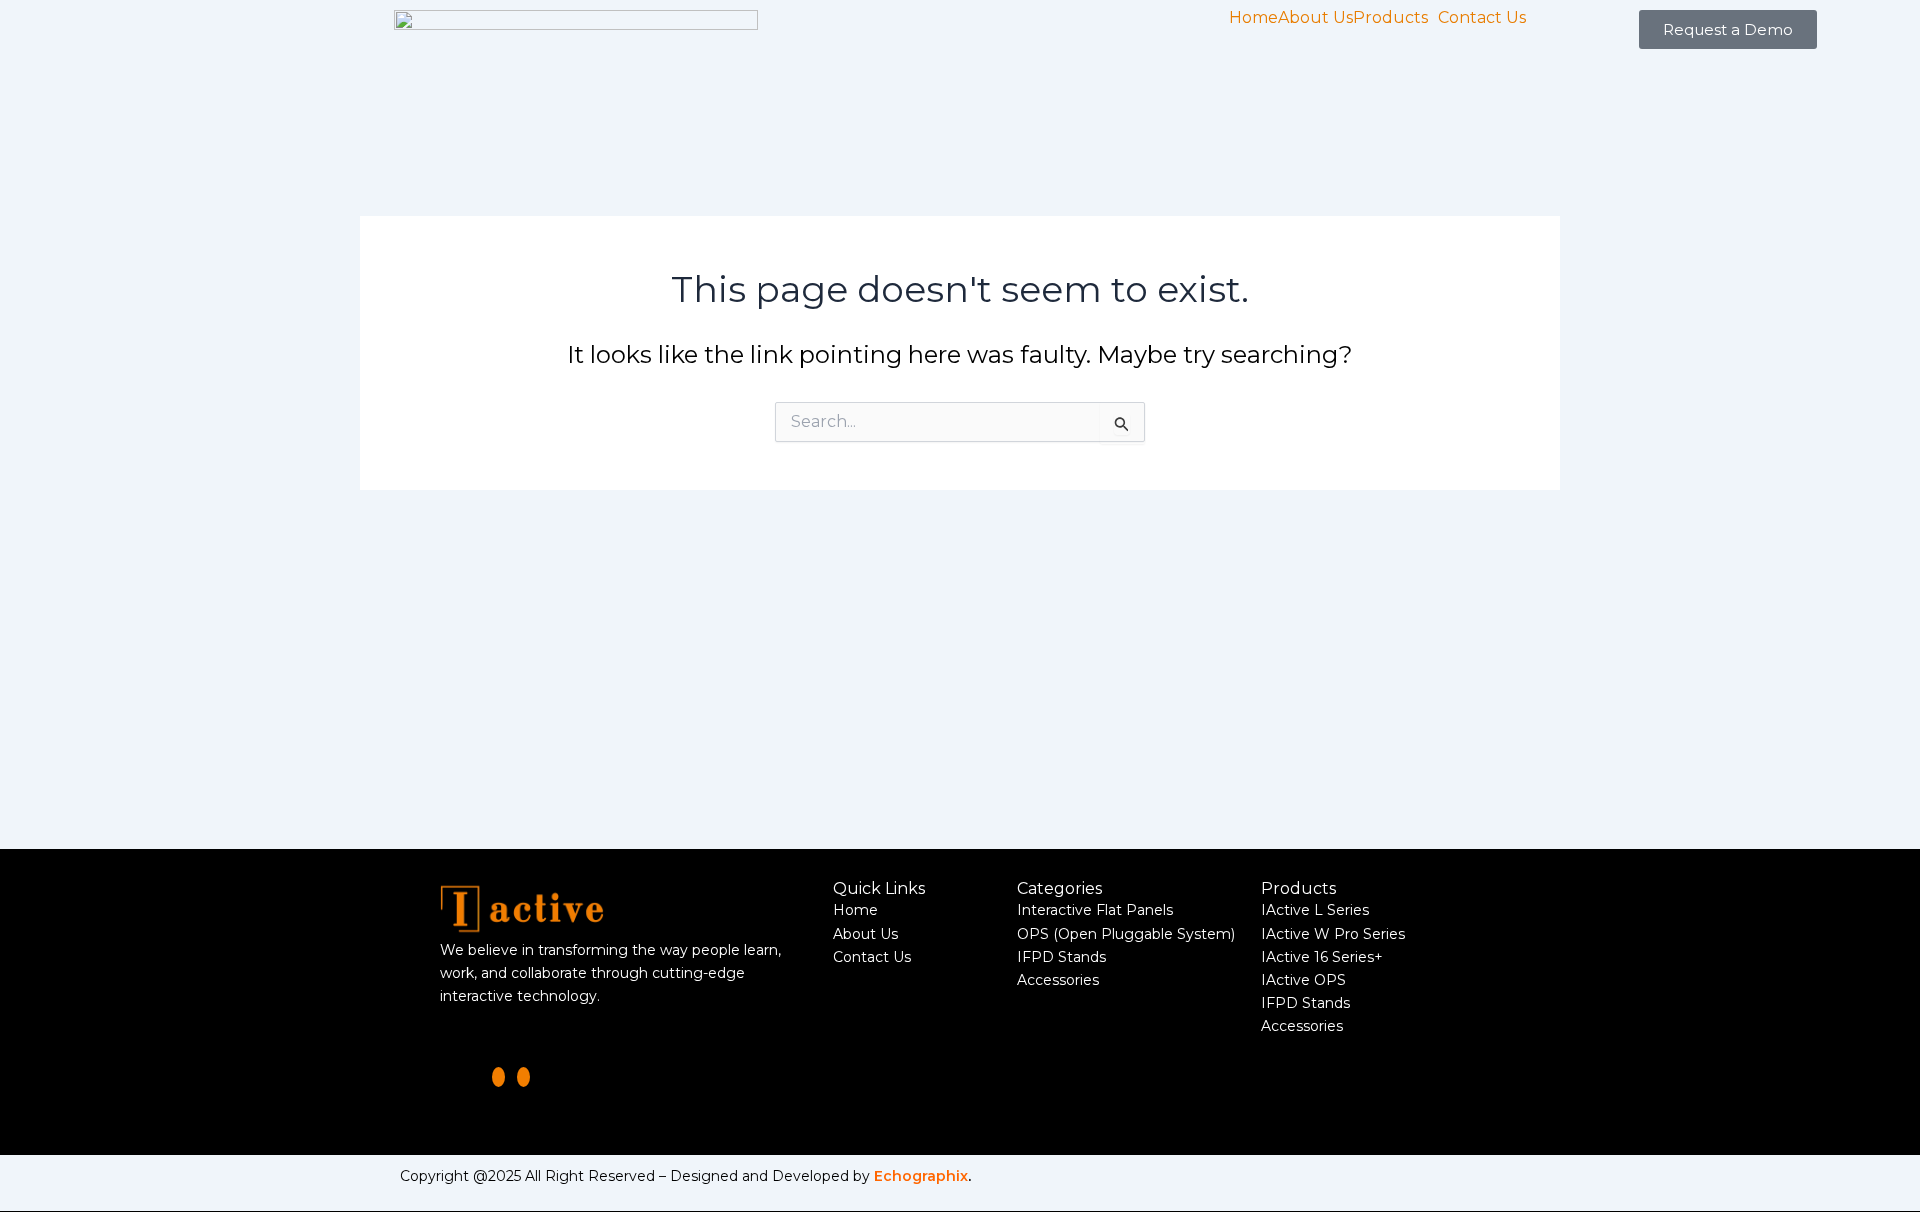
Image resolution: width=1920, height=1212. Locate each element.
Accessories (1058, 980)
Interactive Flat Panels (1095, 910)
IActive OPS (1303, 980)
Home (1253, 18)
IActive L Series (1315, 910)
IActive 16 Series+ (1322, 957)
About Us (1315, 18)
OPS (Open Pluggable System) (1126, 934)
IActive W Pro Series (1333, 934)
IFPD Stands (1061, 957)
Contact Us (1482, 18)
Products (1390, 18)
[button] (1395, 18)
